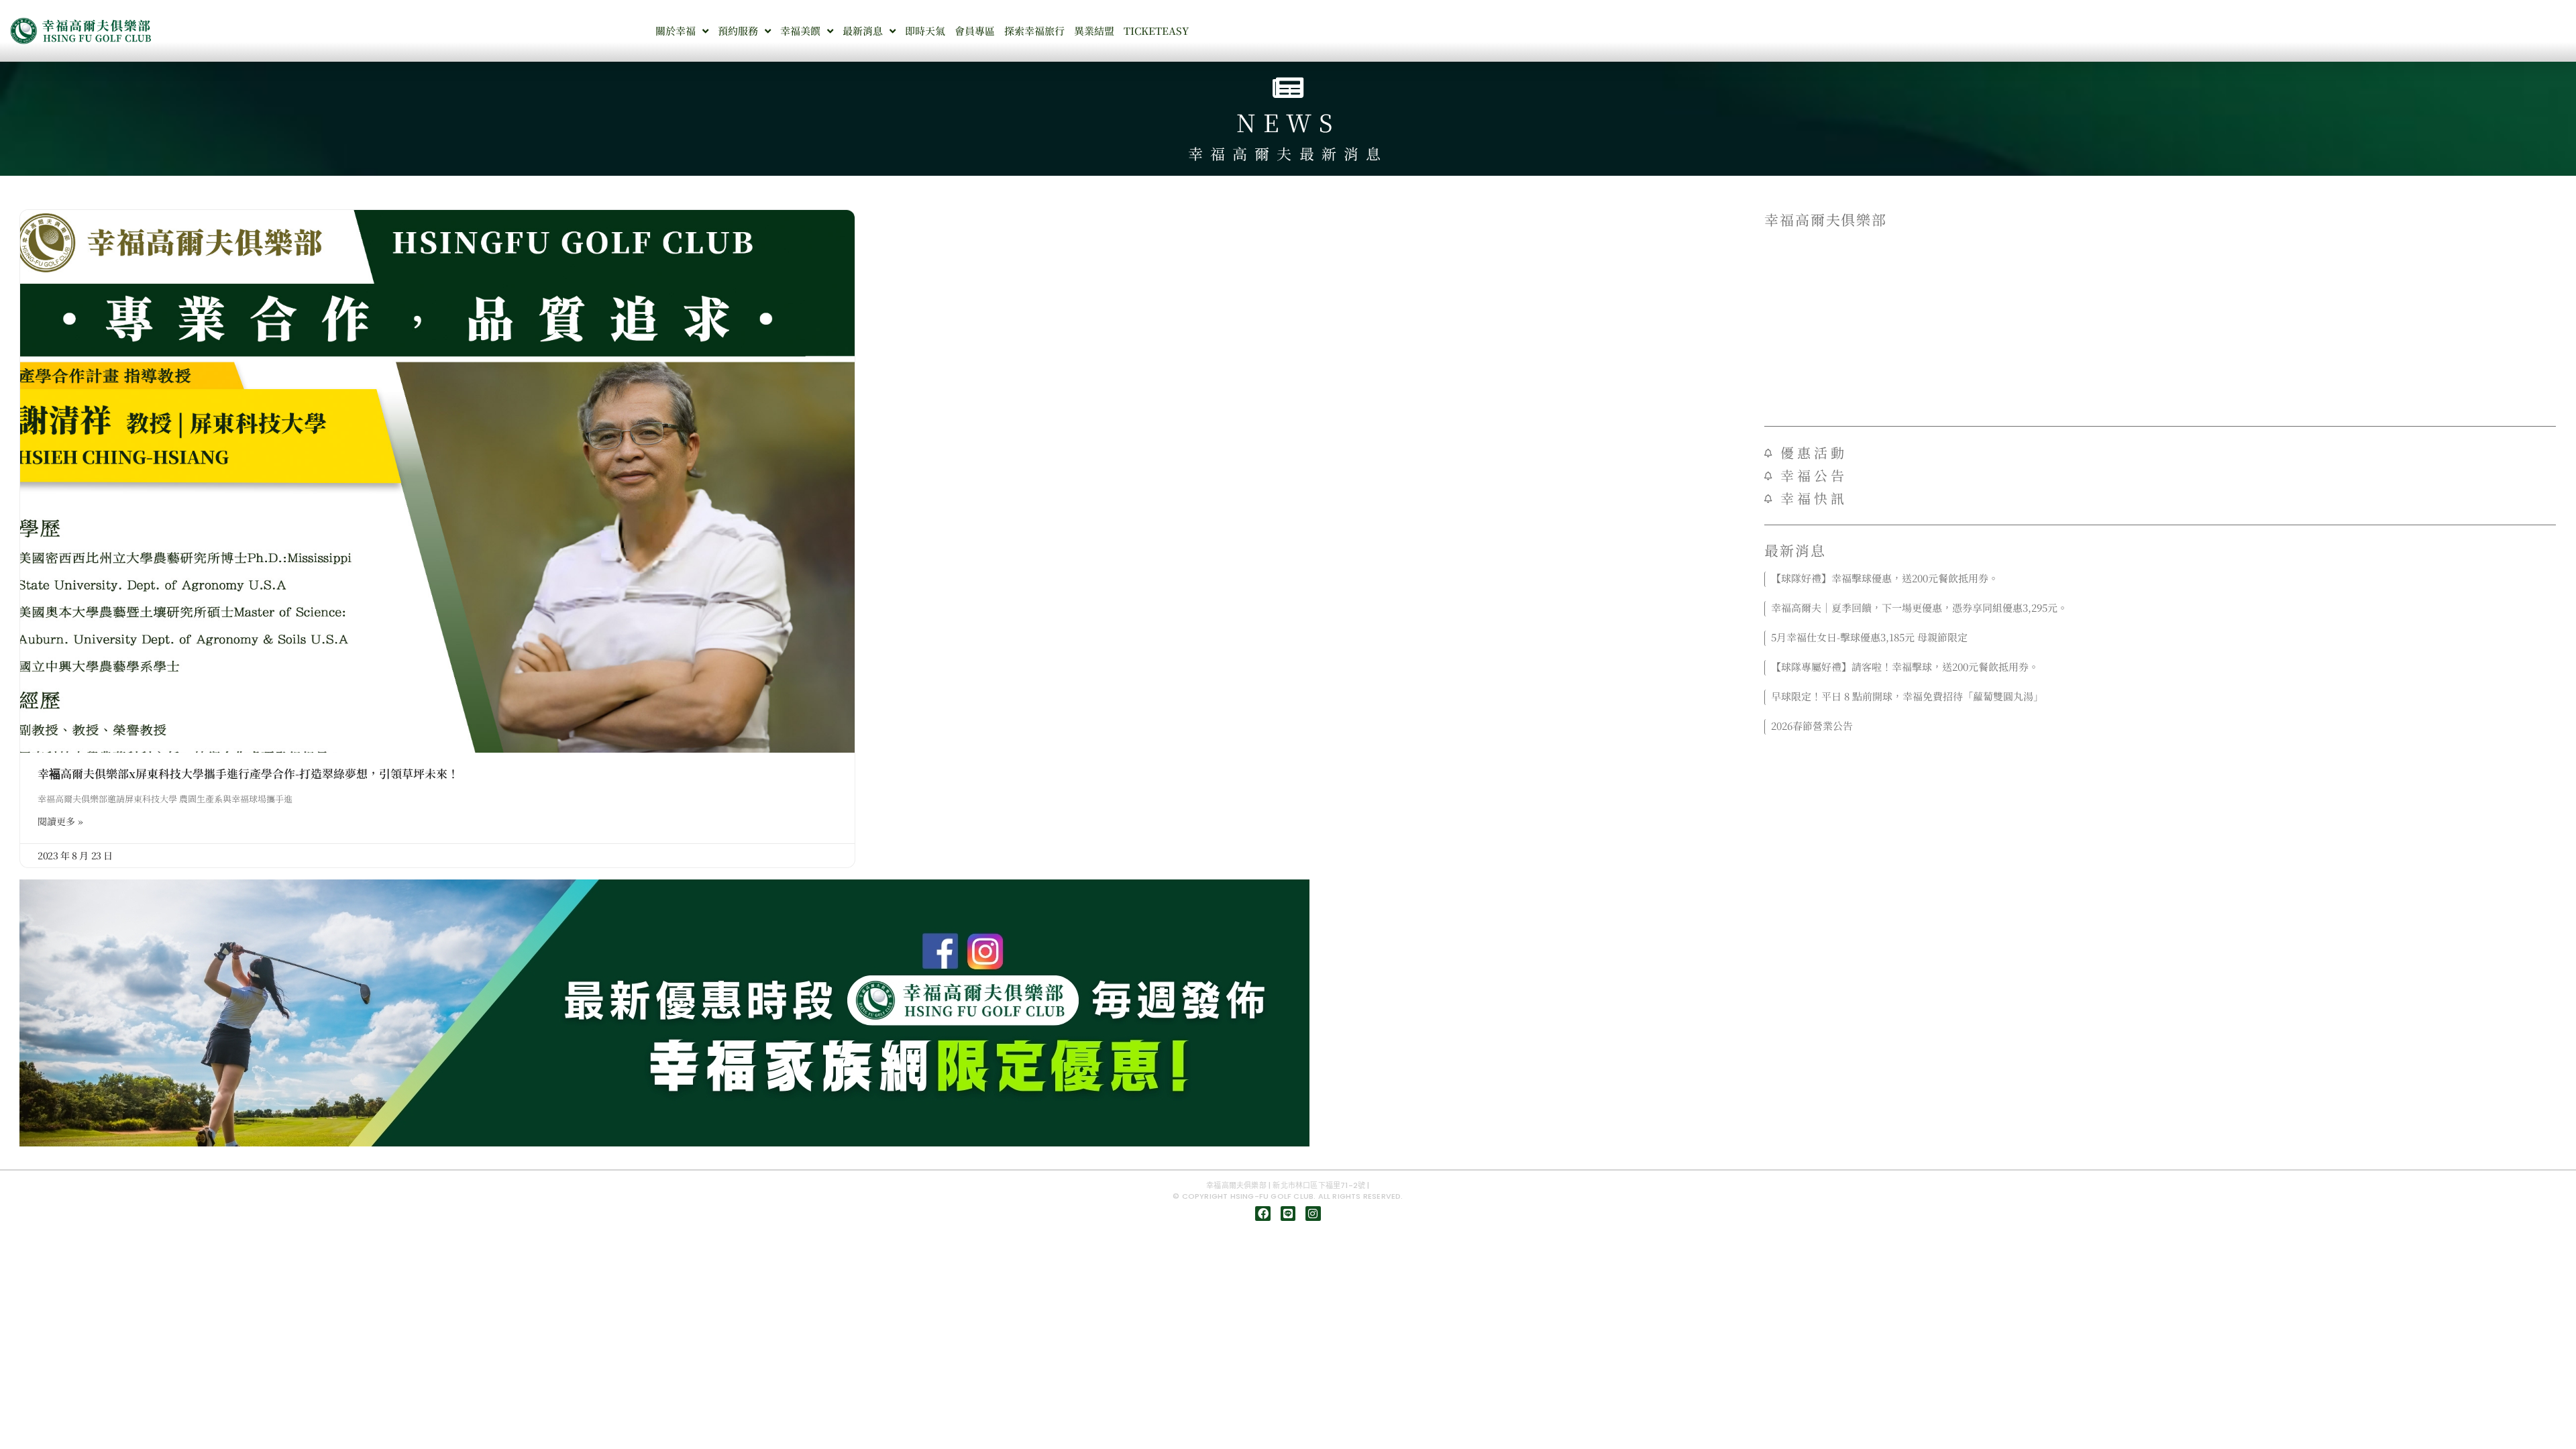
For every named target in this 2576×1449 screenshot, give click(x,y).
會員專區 (975, 31)
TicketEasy (1156, 31)
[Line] (1288, 1214)
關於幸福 (676, 31)
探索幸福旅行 (1034, 31)
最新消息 (863, 31)
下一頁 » (2182, 743)
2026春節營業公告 (1812, 726)
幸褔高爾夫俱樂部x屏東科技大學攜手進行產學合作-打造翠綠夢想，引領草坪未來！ (248, 773)
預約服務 (738, 31)
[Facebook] (1263, 1214)
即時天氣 (925, 31)
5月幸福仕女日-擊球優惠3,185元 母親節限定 (1869, 637)
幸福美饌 (800, 31)
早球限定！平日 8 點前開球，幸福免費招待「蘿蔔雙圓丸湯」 (1907, 696)
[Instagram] (1313, 1214)
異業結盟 (1094, 31)
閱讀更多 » (60, 821)
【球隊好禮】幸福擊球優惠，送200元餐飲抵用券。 (1885, 578)
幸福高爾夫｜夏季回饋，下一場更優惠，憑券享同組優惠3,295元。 (1919, 607)
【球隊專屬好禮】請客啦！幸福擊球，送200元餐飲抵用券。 (1905, 666)
